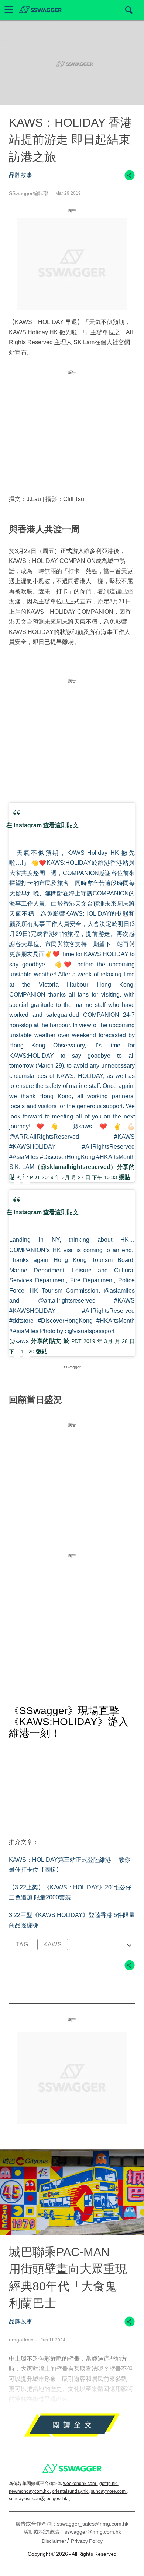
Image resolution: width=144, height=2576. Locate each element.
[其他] (130, 179)
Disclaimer (54, 2541)
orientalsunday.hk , (71, 2491)
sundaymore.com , (109, 2491)
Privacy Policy (87, 2541)
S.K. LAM (22, 1167)
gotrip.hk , (109, 2484)
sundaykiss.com (25, 2499)
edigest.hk (57, 2499)
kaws (22, 1341)
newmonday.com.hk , (30, 2491)
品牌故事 (21, 175)
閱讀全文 (72, 2427)
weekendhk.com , (81, 2484)
